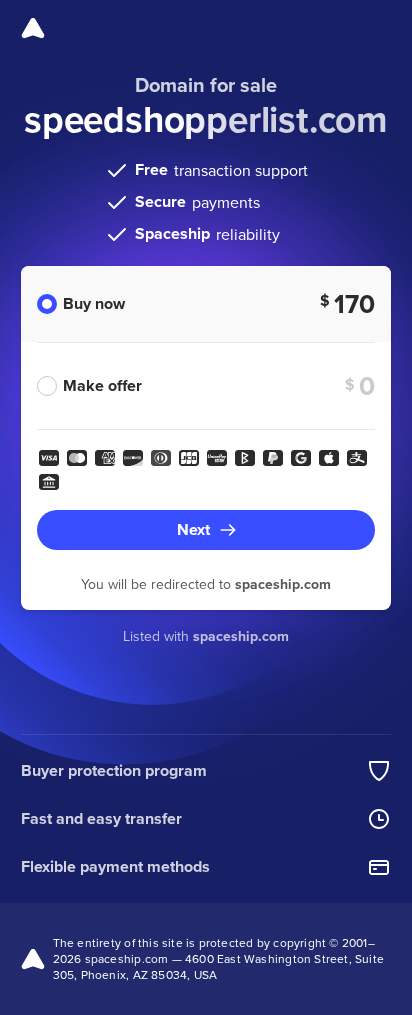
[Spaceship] (33, 28)
